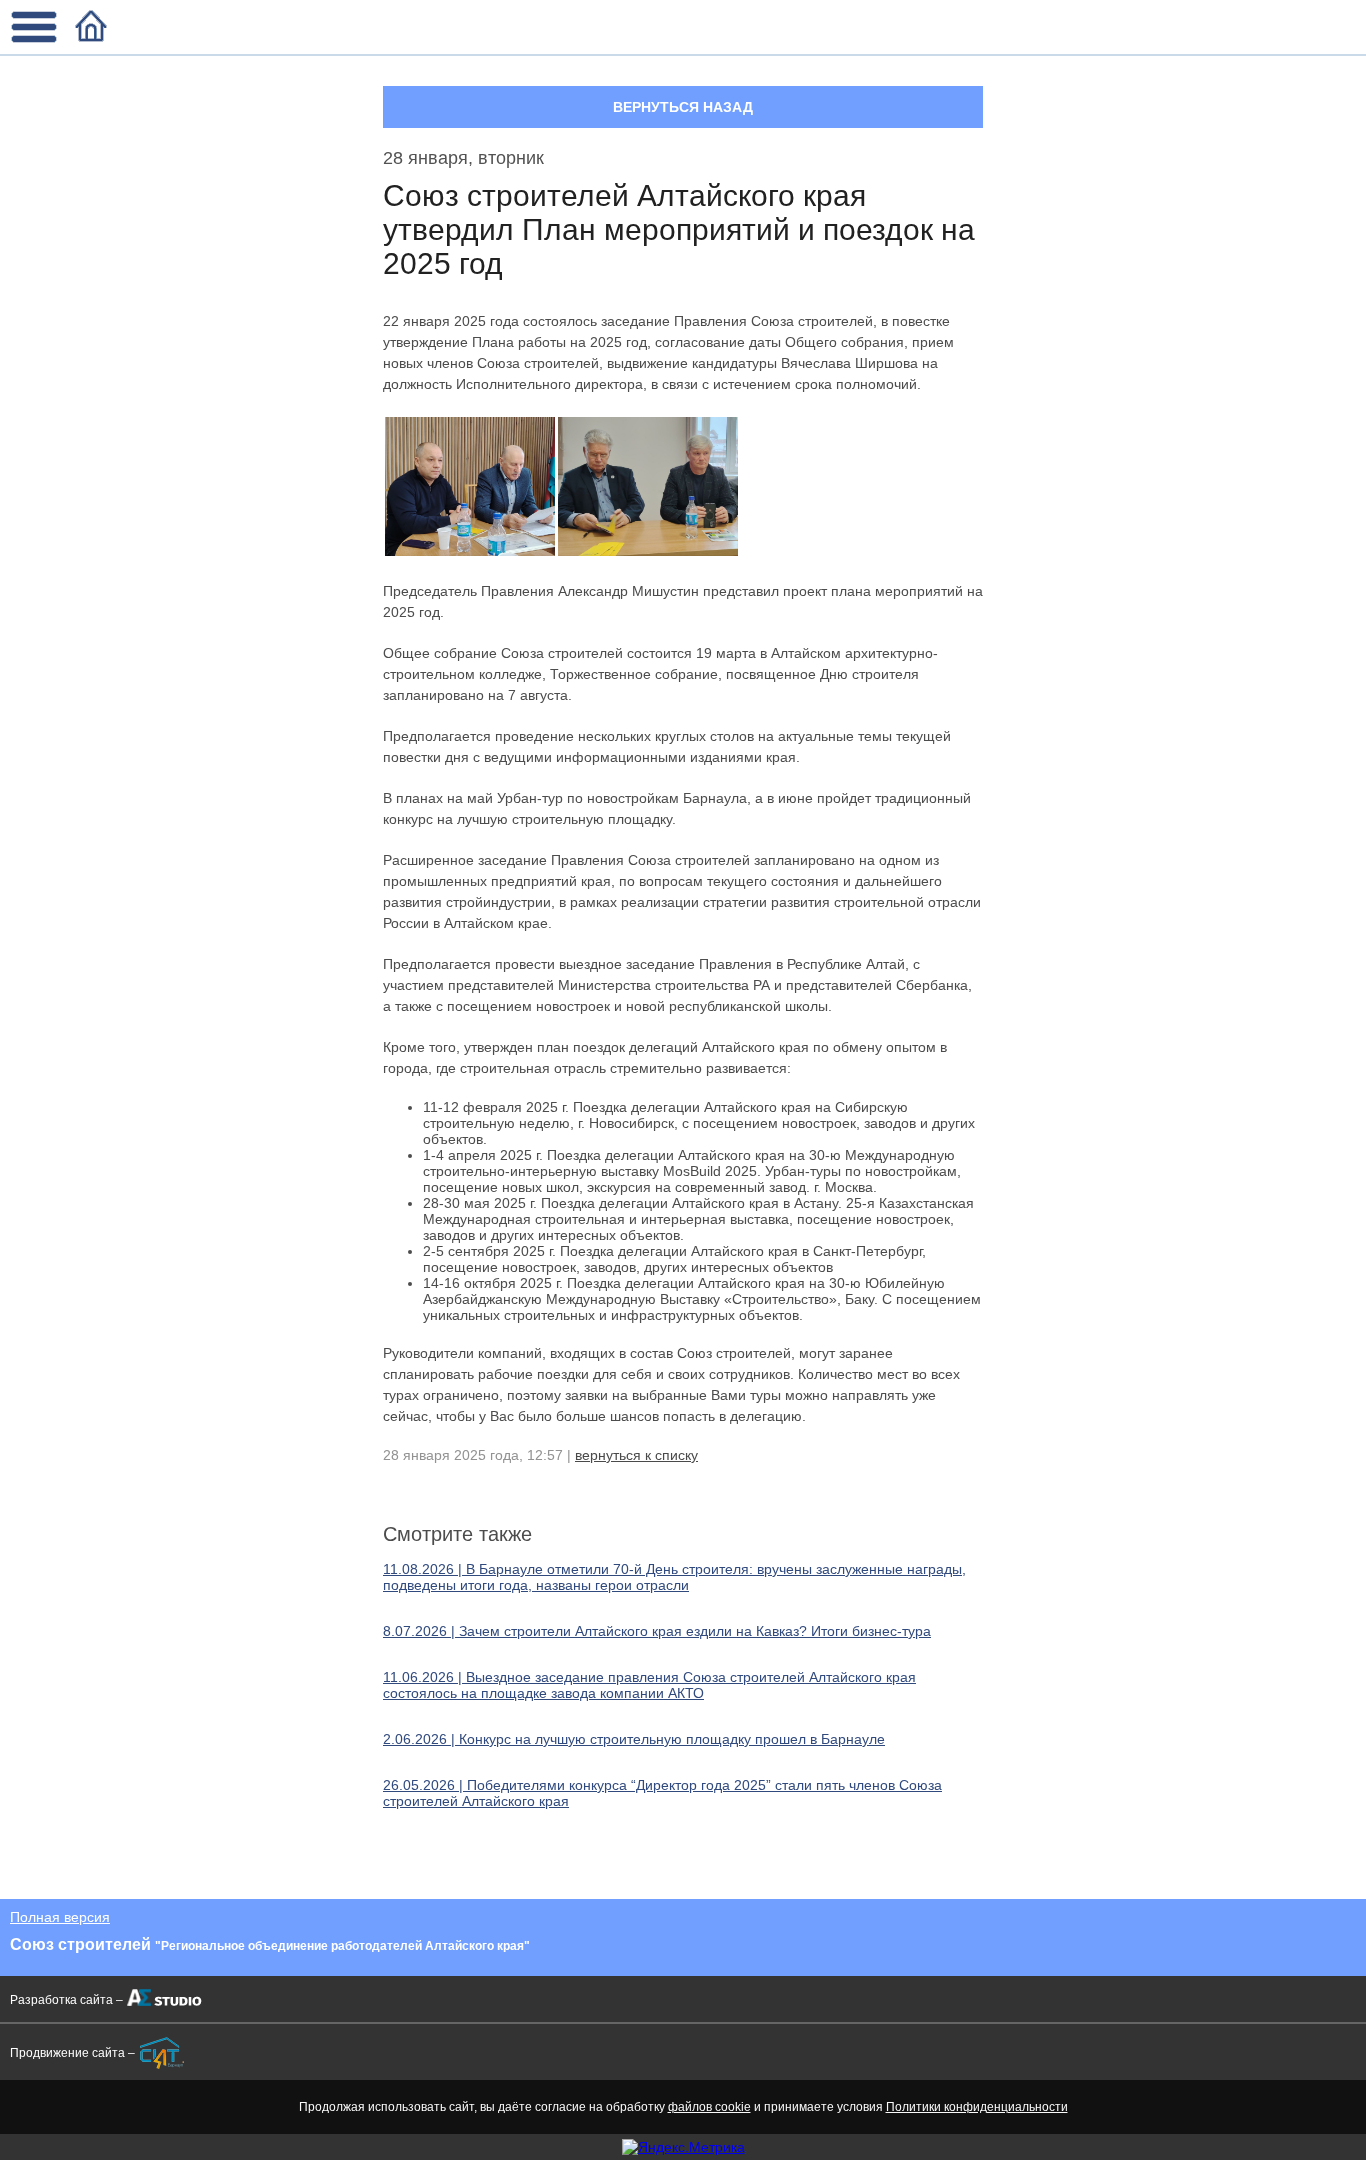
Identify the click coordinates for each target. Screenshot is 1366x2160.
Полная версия (60, 1917)
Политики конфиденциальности (977, 2107)
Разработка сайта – (66, 2000)
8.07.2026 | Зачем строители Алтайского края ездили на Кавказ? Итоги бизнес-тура (657, 1631)
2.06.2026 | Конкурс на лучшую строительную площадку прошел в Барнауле (634, 1739)
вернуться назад (683, 107)
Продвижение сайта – (72, 2053)
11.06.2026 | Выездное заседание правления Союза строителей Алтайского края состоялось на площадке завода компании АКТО (649, 1685)
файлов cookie (709, 2107)
